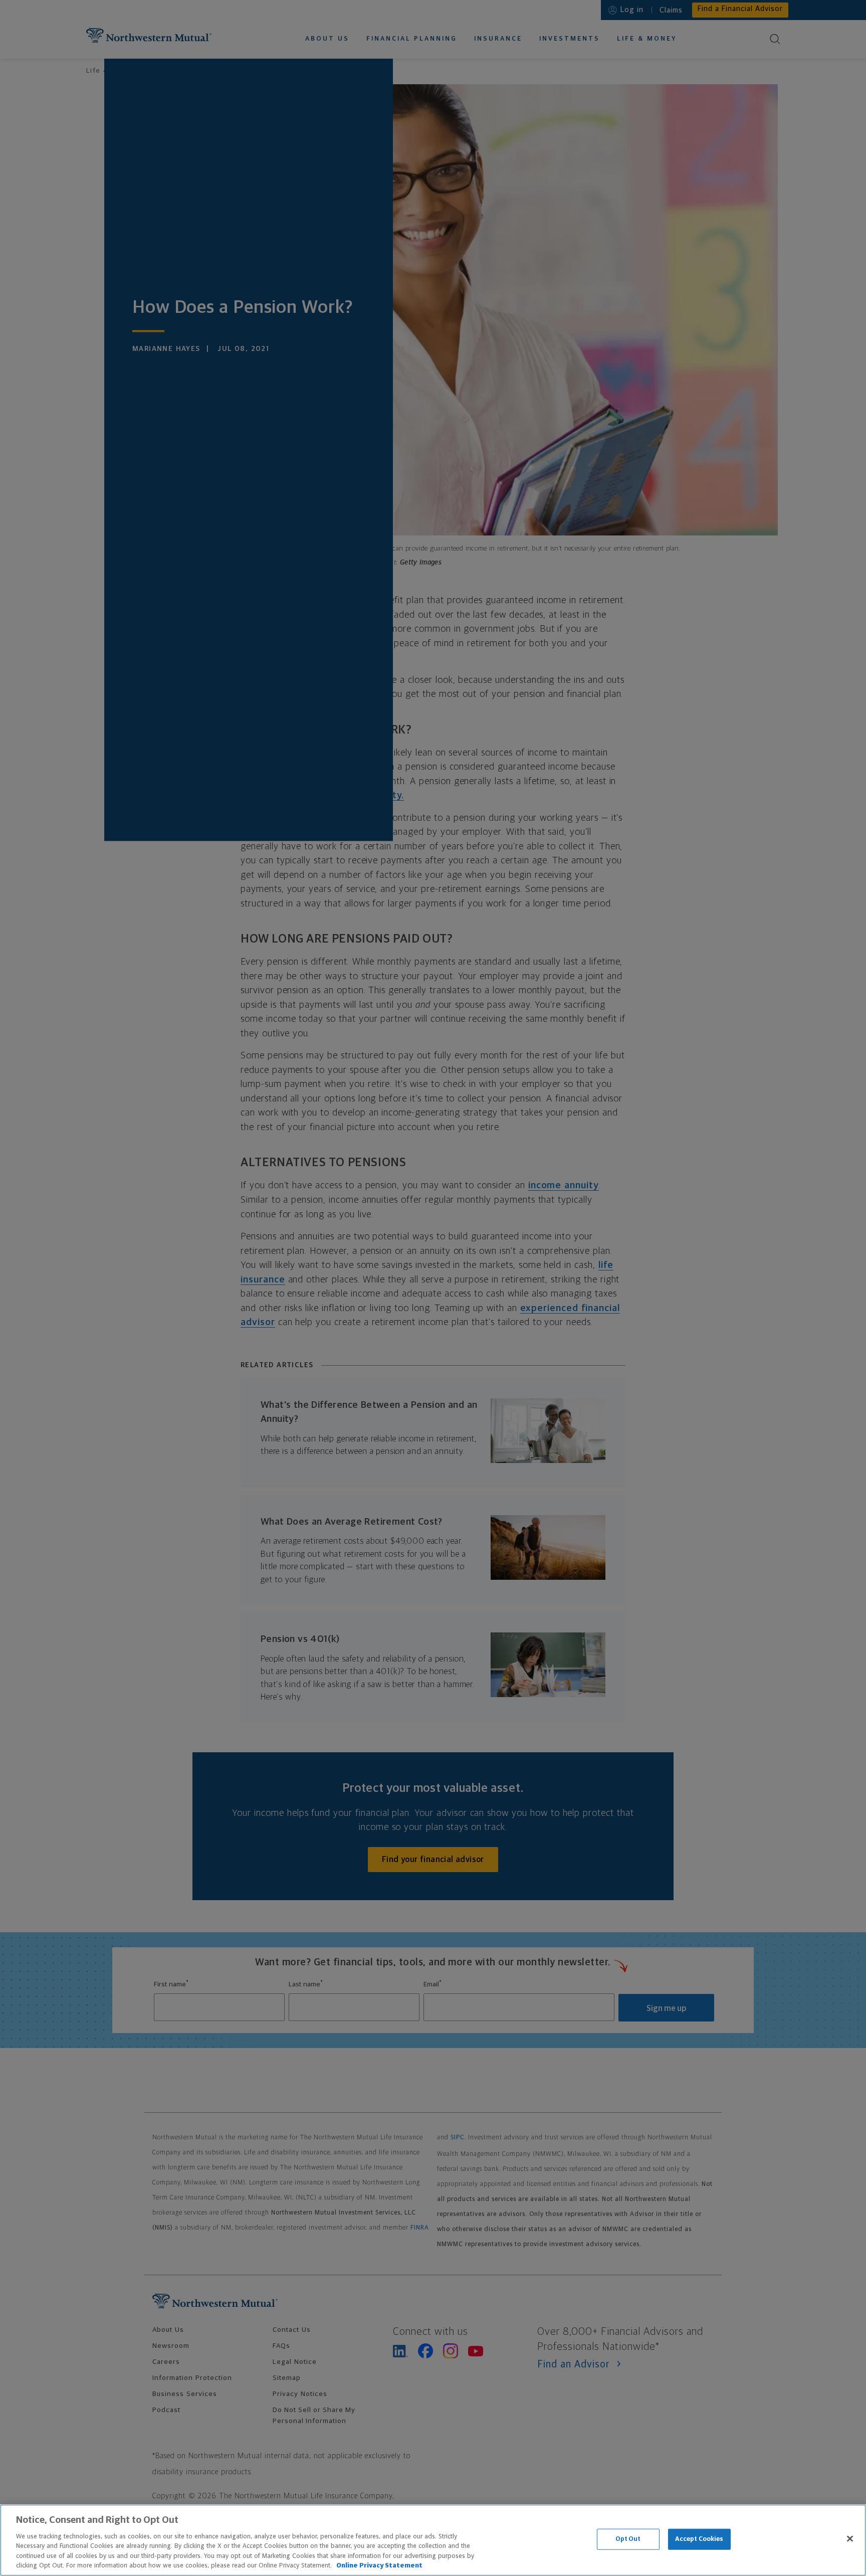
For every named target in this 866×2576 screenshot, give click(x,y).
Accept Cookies (699, 2539)
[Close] (850, 2539)
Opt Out (628, 2539)
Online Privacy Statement (379, 2566)
